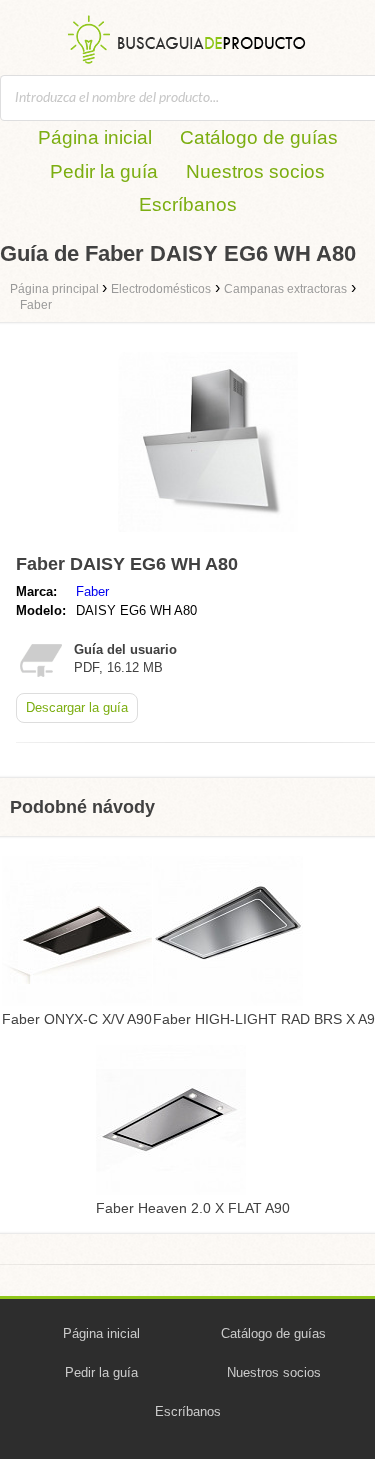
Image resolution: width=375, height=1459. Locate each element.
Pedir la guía (104, 171)
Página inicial (95, 137)
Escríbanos (188, 204)
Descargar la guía (77, 707)
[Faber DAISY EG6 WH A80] (208, 536)
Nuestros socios (255, 171)
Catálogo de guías (259, 137)
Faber (92, 591)
